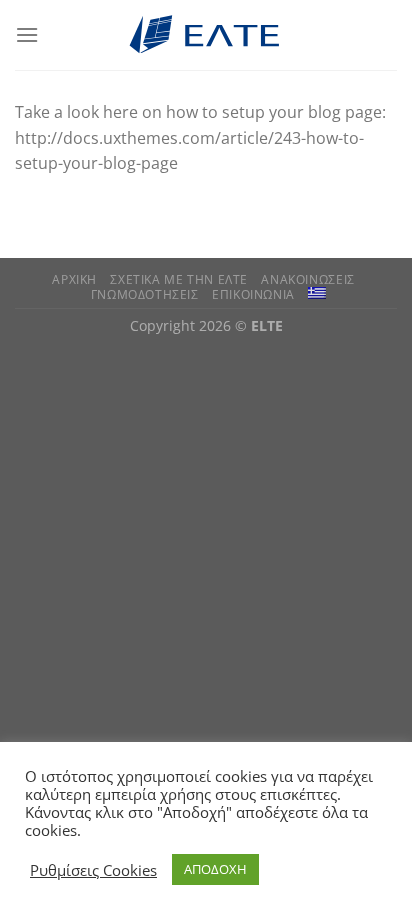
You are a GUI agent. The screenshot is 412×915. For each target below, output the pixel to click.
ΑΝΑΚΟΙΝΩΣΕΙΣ (307, 279)
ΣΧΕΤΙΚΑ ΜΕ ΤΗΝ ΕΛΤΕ (179, 279)
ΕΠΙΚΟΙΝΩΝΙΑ (253, 294)
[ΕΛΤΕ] (206, 35)
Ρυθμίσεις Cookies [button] (93, 870)
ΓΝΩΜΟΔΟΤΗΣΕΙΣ (145, 294)
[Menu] (27, 34)
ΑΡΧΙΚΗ (74, 279)
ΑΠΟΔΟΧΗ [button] (215, 869)
